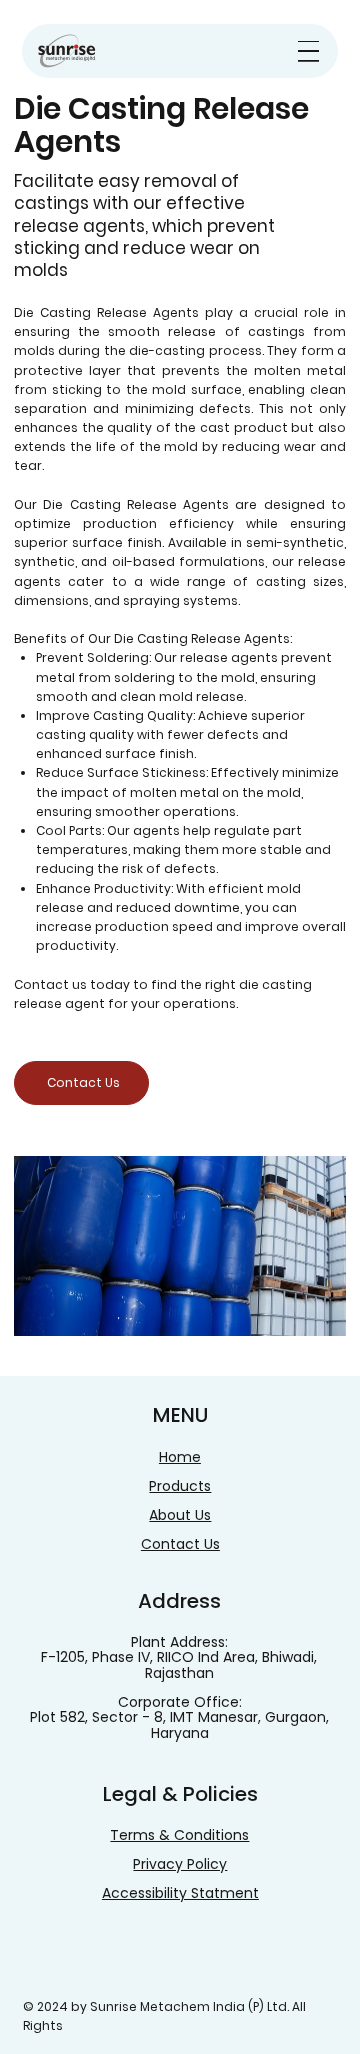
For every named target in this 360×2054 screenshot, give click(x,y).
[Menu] (308, 51)
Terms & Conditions (179, 1835)
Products (180, 1486)
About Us (180, 1515)
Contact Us (180, 1544)
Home (180, 1457)
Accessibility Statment (180, 1893)
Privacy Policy (180, 1864)
